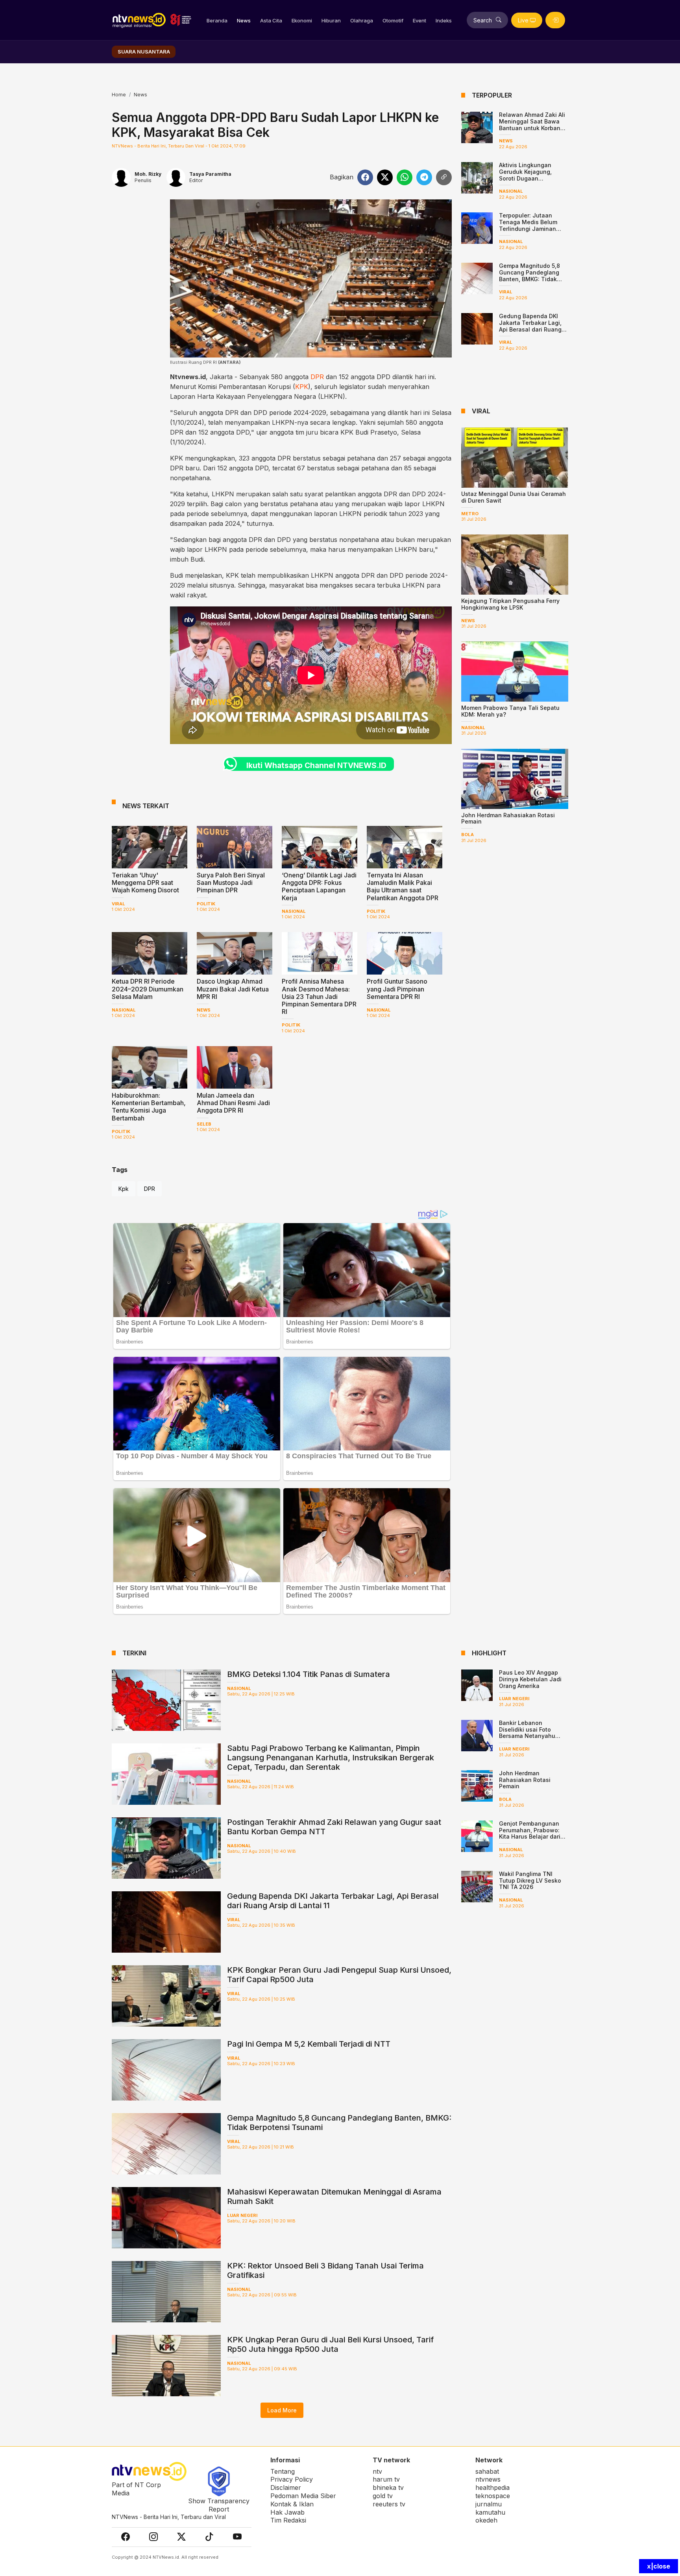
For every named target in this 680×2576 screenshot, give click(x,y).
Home (119, 95)
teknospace (493, 2496)
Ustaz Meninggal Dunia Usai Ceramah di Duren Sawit (514, 497)
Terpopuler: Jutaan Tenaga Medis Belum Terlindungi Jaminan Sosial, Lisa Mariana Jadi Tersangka (528, 228)
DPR (317, 377)
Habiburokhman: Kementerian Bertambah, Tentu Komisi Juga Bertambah (149, 1107)
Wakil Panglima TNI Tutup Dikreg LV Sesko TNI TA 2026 (530, 1880)
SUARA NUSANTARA (144, 52)
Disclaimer (286, 2488)
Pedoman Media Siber (303, 2496)
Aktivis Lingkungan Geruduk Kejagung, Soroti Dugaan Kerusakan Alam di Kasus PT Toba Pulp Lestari (534, 178)
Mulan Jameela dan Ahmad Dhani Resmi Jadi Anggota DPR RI (233, 1103)
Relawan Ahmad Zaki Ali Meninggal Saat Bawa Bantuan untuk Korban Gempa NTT (532, 124)
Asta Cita (271, 20)
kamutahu (490, 2512)
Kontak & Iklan (292, 2504)
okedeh (486, 2520)
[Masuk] (555, 20)
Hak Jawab (287, 2512)
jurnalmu (489, 2504)
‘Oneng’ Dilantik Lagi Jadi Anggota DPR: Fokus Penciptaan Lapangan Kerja (319, 886)
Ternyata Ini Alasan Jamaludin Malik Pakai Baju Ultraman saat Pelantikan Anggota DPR (403, 886)
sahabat (487, 2471)
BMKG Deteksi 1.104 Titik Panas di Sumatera (309, 1674)
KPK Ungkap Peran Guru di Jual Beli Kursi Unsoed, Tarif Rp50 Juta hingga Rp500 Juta (330, 2344)
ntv (377, 2471)
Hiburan (331, 20)
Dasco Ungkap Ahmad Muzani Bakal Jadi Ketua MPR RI (233, 989)
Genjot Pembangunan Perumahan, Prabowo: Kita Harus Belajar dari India (530, 1833)
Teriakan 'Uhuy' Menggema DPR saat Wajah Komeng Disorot (145, 883)
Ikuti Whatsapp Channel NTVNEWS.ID (316, 765)
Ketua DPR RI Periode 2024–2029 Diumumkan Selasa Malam (148, 989)
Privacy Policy (292, 2479)
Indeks (444, 20)
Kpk (124, 1189)
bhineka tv (388, 2488)
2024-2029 (310, 413)
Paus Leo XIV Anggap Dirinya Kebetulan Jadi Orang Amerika (530, 1679)
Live (523, 20)
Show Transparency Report (219, 2505)
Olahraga (362, 20)
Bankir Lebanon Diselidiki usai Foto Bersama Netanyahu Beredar (527, 1733)
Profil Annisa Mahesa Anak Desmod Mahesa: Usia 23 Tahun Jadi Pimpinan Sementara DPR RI (319, 996)
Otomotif (393, 20)
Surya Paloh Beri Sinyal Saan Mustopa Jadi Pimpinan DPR (231, 883)
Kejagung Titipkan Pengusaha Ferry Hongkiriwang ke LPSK (510, 604)
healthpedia (492, 2488)
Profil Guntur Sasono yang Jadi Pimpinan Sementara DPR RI (397, 989)
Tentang (283, 2471)
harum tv (386, 2479)
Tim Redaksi (288, 2520)
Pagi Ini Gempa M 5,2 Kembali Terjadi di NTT (309, 2044)
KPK (302, 387)
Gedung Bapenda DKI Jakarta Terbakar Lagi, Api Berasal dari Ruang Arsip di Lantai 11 (530, 326)
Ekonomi (302, 20)
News (244, 20)
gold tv (383, 2496)
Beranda (217, 20)
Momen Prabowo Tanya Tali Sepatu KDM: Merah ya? (510, 711)
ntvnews (488, 2479)
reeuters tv (389, 2504)
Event (419, 20)
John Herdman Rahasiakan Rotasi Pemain (508, 818)
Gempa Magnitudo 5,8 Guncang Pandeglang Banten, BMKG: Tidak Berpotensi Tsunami (529, 275)
